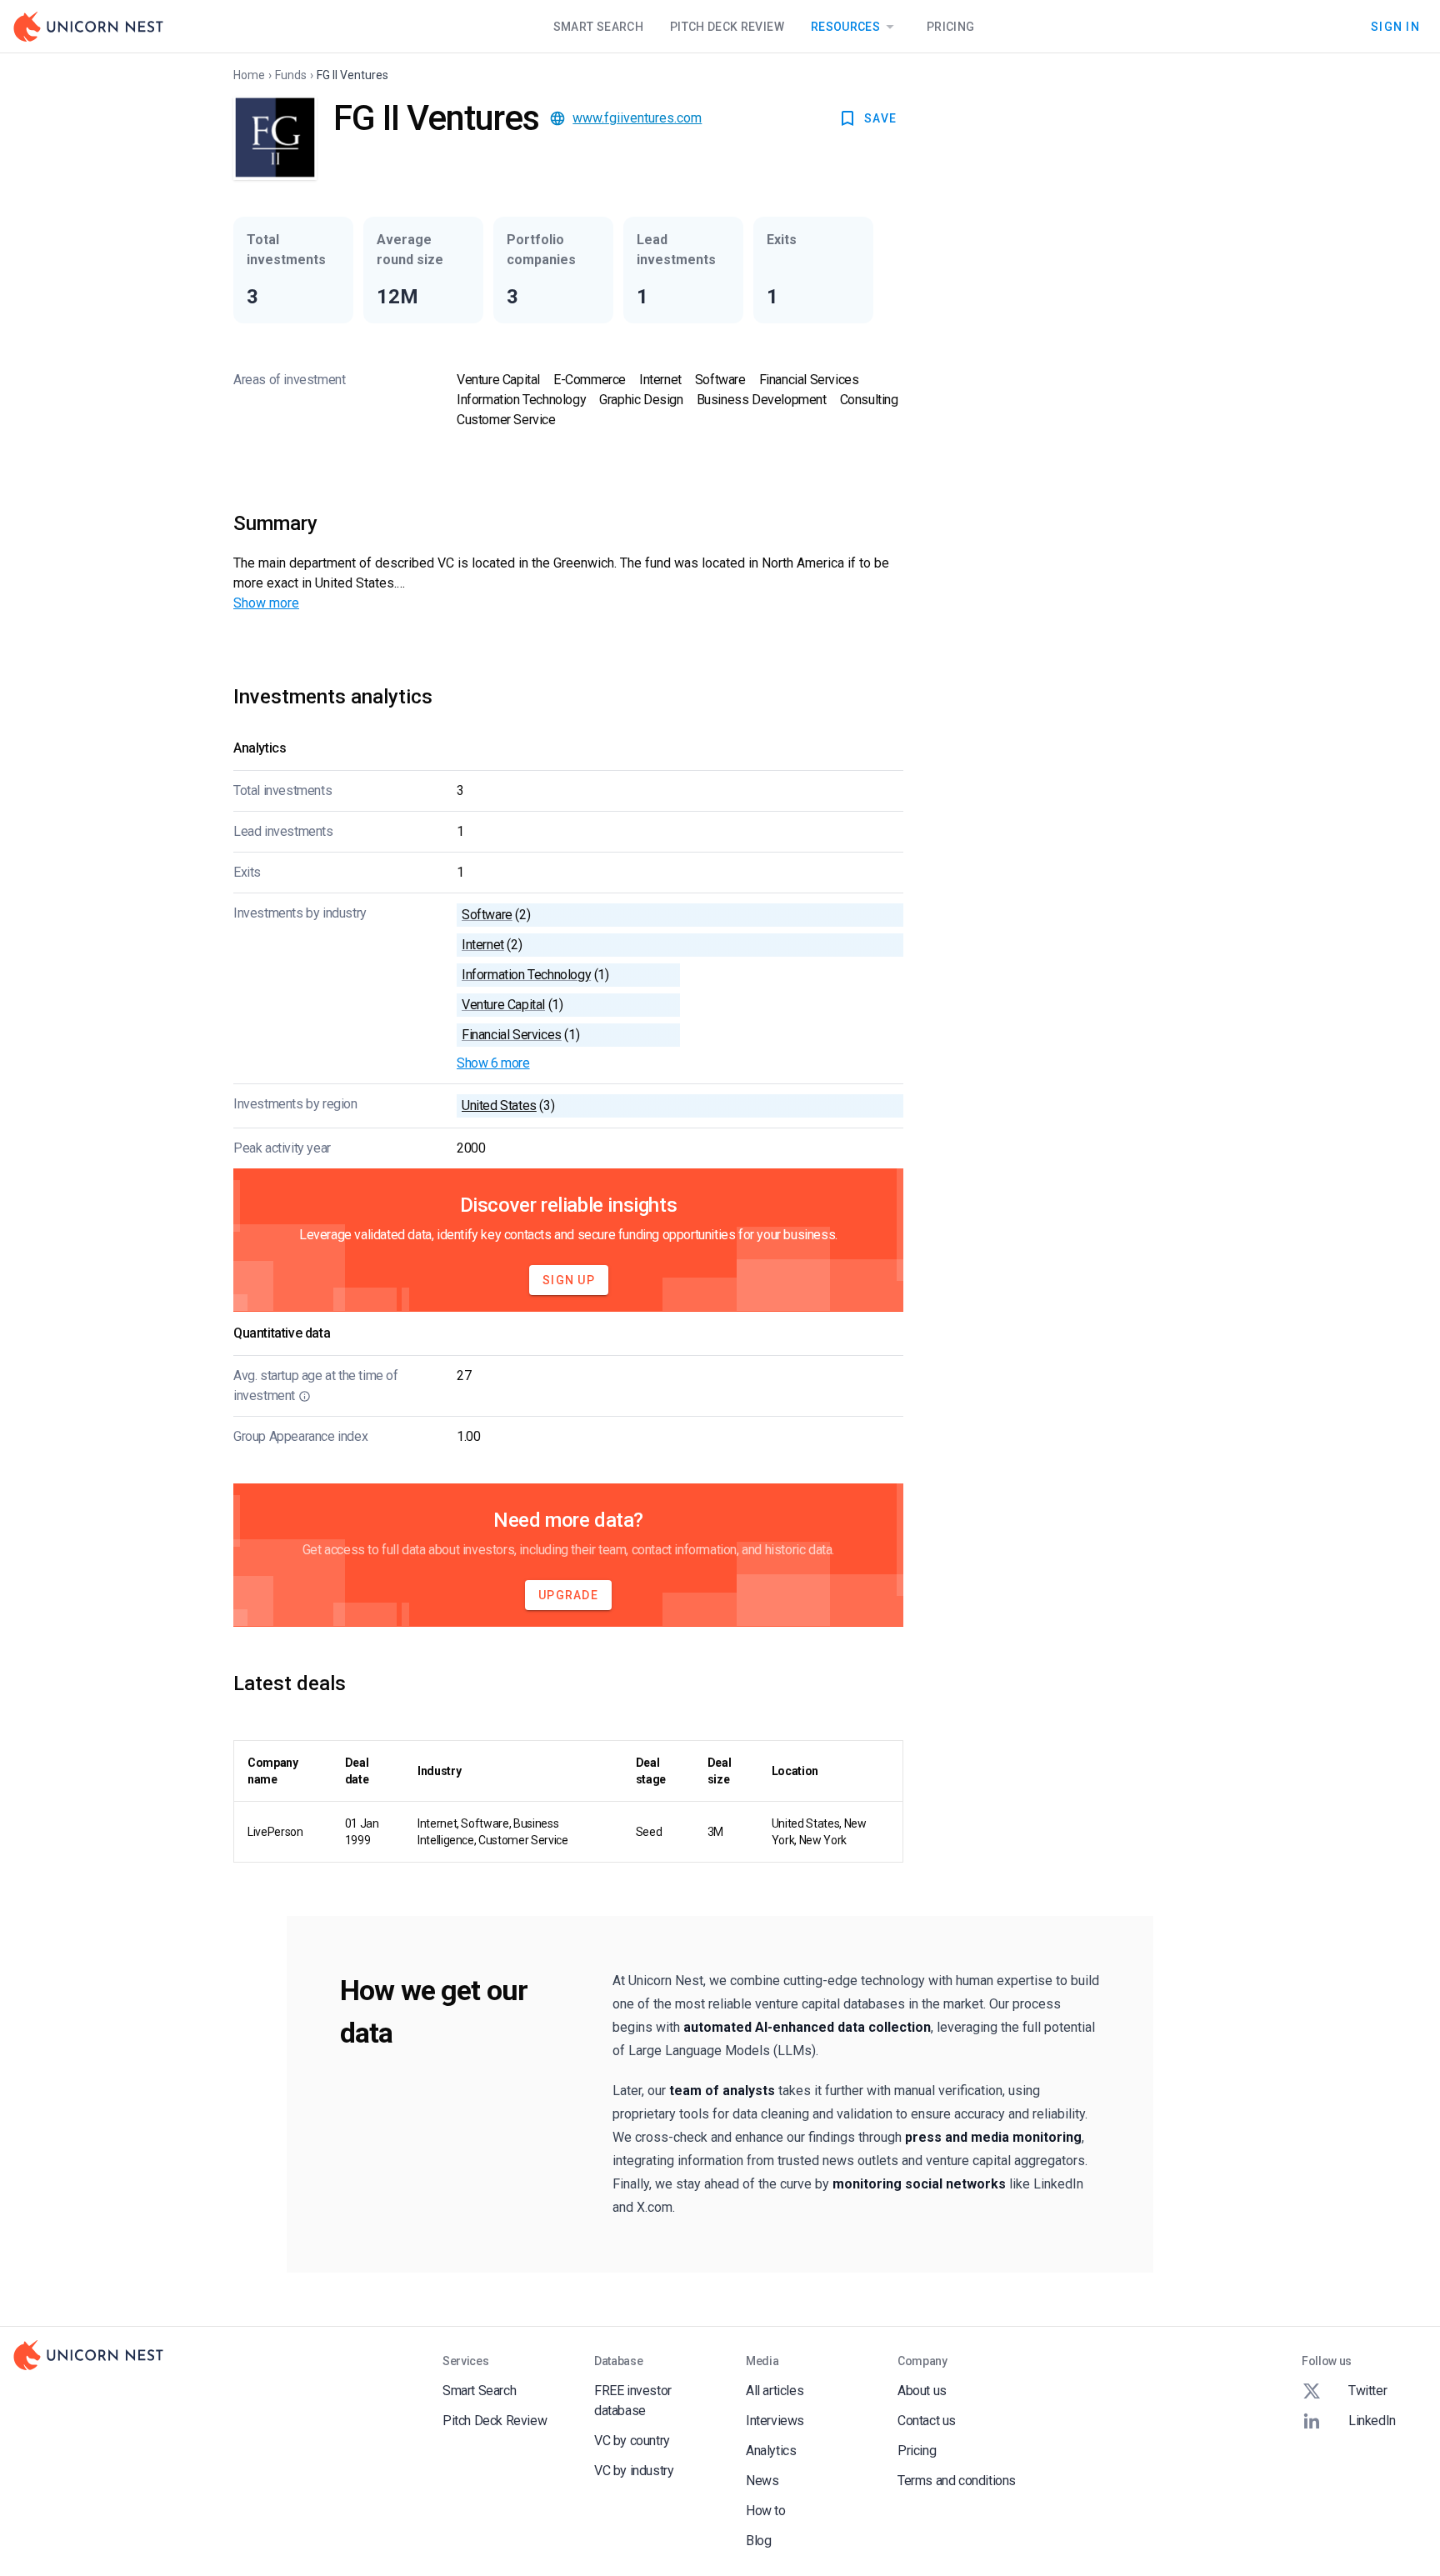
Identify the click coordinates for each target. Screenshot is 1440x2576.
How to (766, 2511)
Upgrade (568, 1595)
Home (249, 75)
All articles (775, 2391)
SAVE (880, 118)
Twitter (1367, 2391)
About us (922, 2391)
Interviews (775, 2421)
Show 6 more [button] (493, 1063)
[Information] (305, 1396)
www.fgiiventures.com (637, 118)
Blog (758, 2541)
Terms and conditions (957, 2481)
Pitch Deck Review (727, 27)
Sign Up (569, 1280)
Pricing (950, 27)
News (762, 2481)
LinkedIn (1372, 2421)
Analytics (771, 2451)
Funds (291, 75)
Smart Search (598, 27)
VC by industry (634, 2471)
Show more (266, 603)
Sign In (1395, 26)
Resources (845, 27)
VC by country (632, 2441)
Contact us (927, 2421)
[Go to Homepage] (88, 27)
